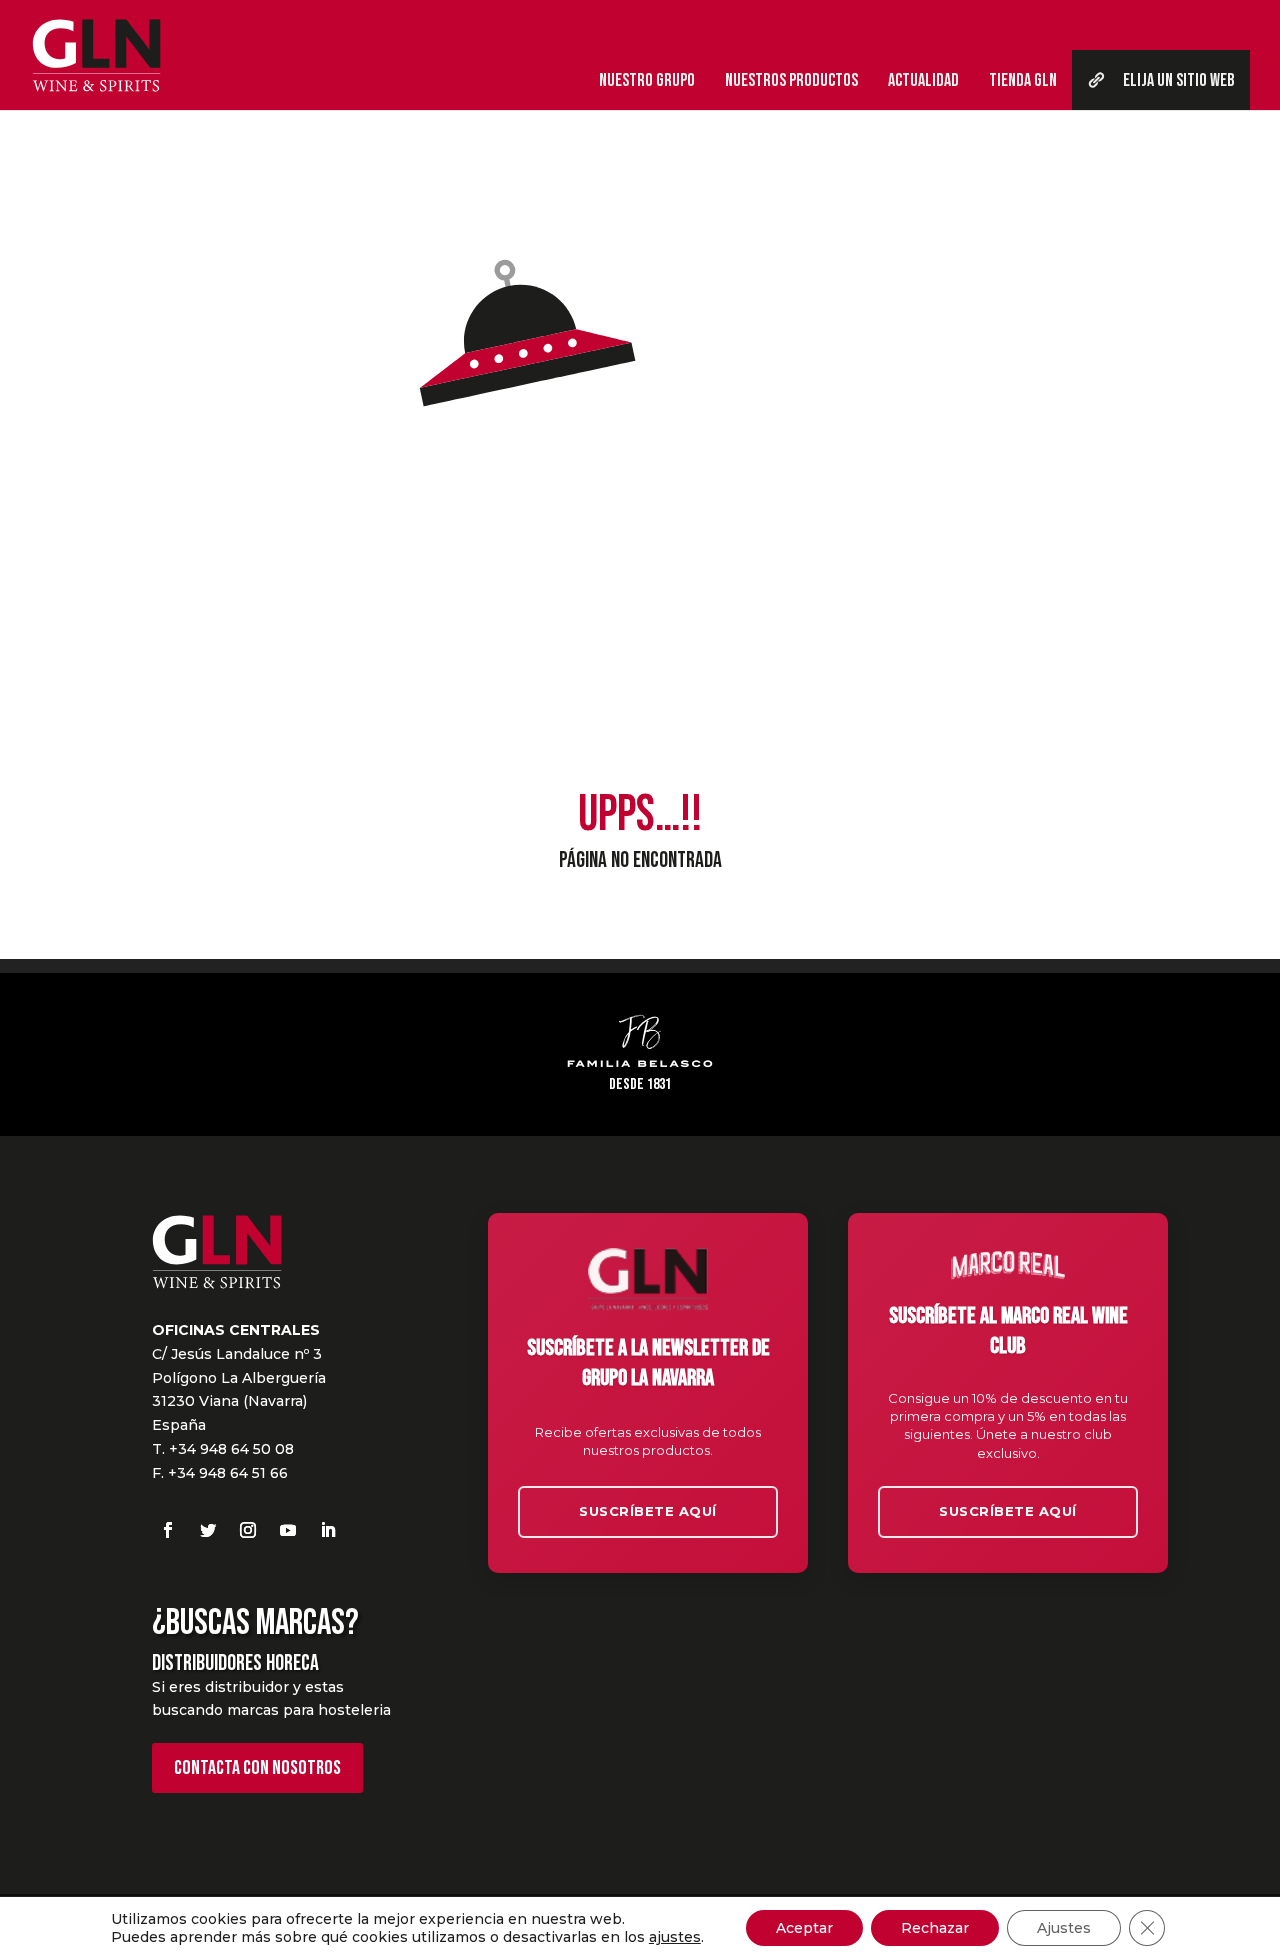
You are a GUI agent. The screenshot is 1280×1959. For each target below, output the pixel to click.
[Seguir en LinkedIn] (328, 1530)
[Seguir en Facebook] (168, 1530)
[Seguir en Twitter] (208, 1530)
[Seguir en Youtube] (288, 1530)
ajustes (675, 1937)
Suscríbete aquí (648, 1511)
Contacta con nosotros (257, 1768)
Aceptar (804, 1928)
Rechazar (935, 1928)
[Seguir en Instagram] (248, 1530)
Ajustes (1064, 1928)
